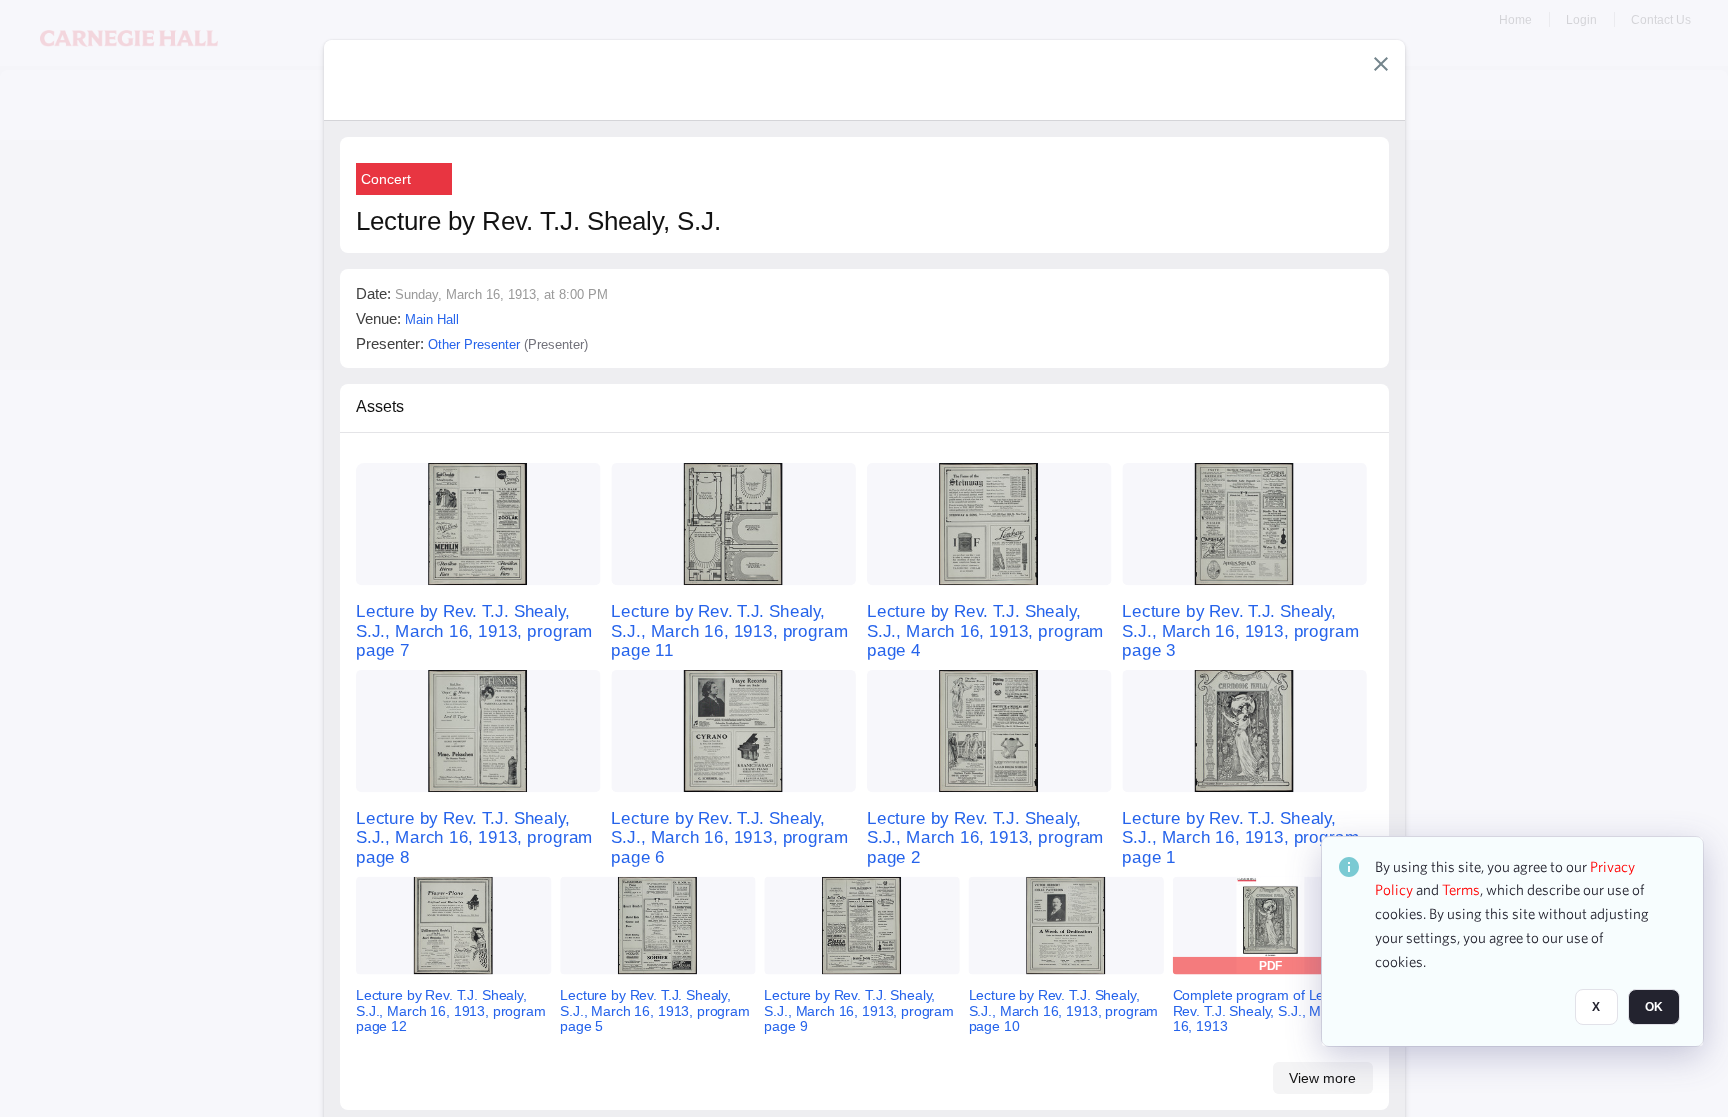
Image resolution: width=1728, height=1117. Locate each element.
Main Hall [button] (432, 319)
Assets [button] (380, 406)
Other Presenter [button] (474, 344)
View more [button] (1322, 1078)
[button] (1381, 64)
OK (1654, 1008)
